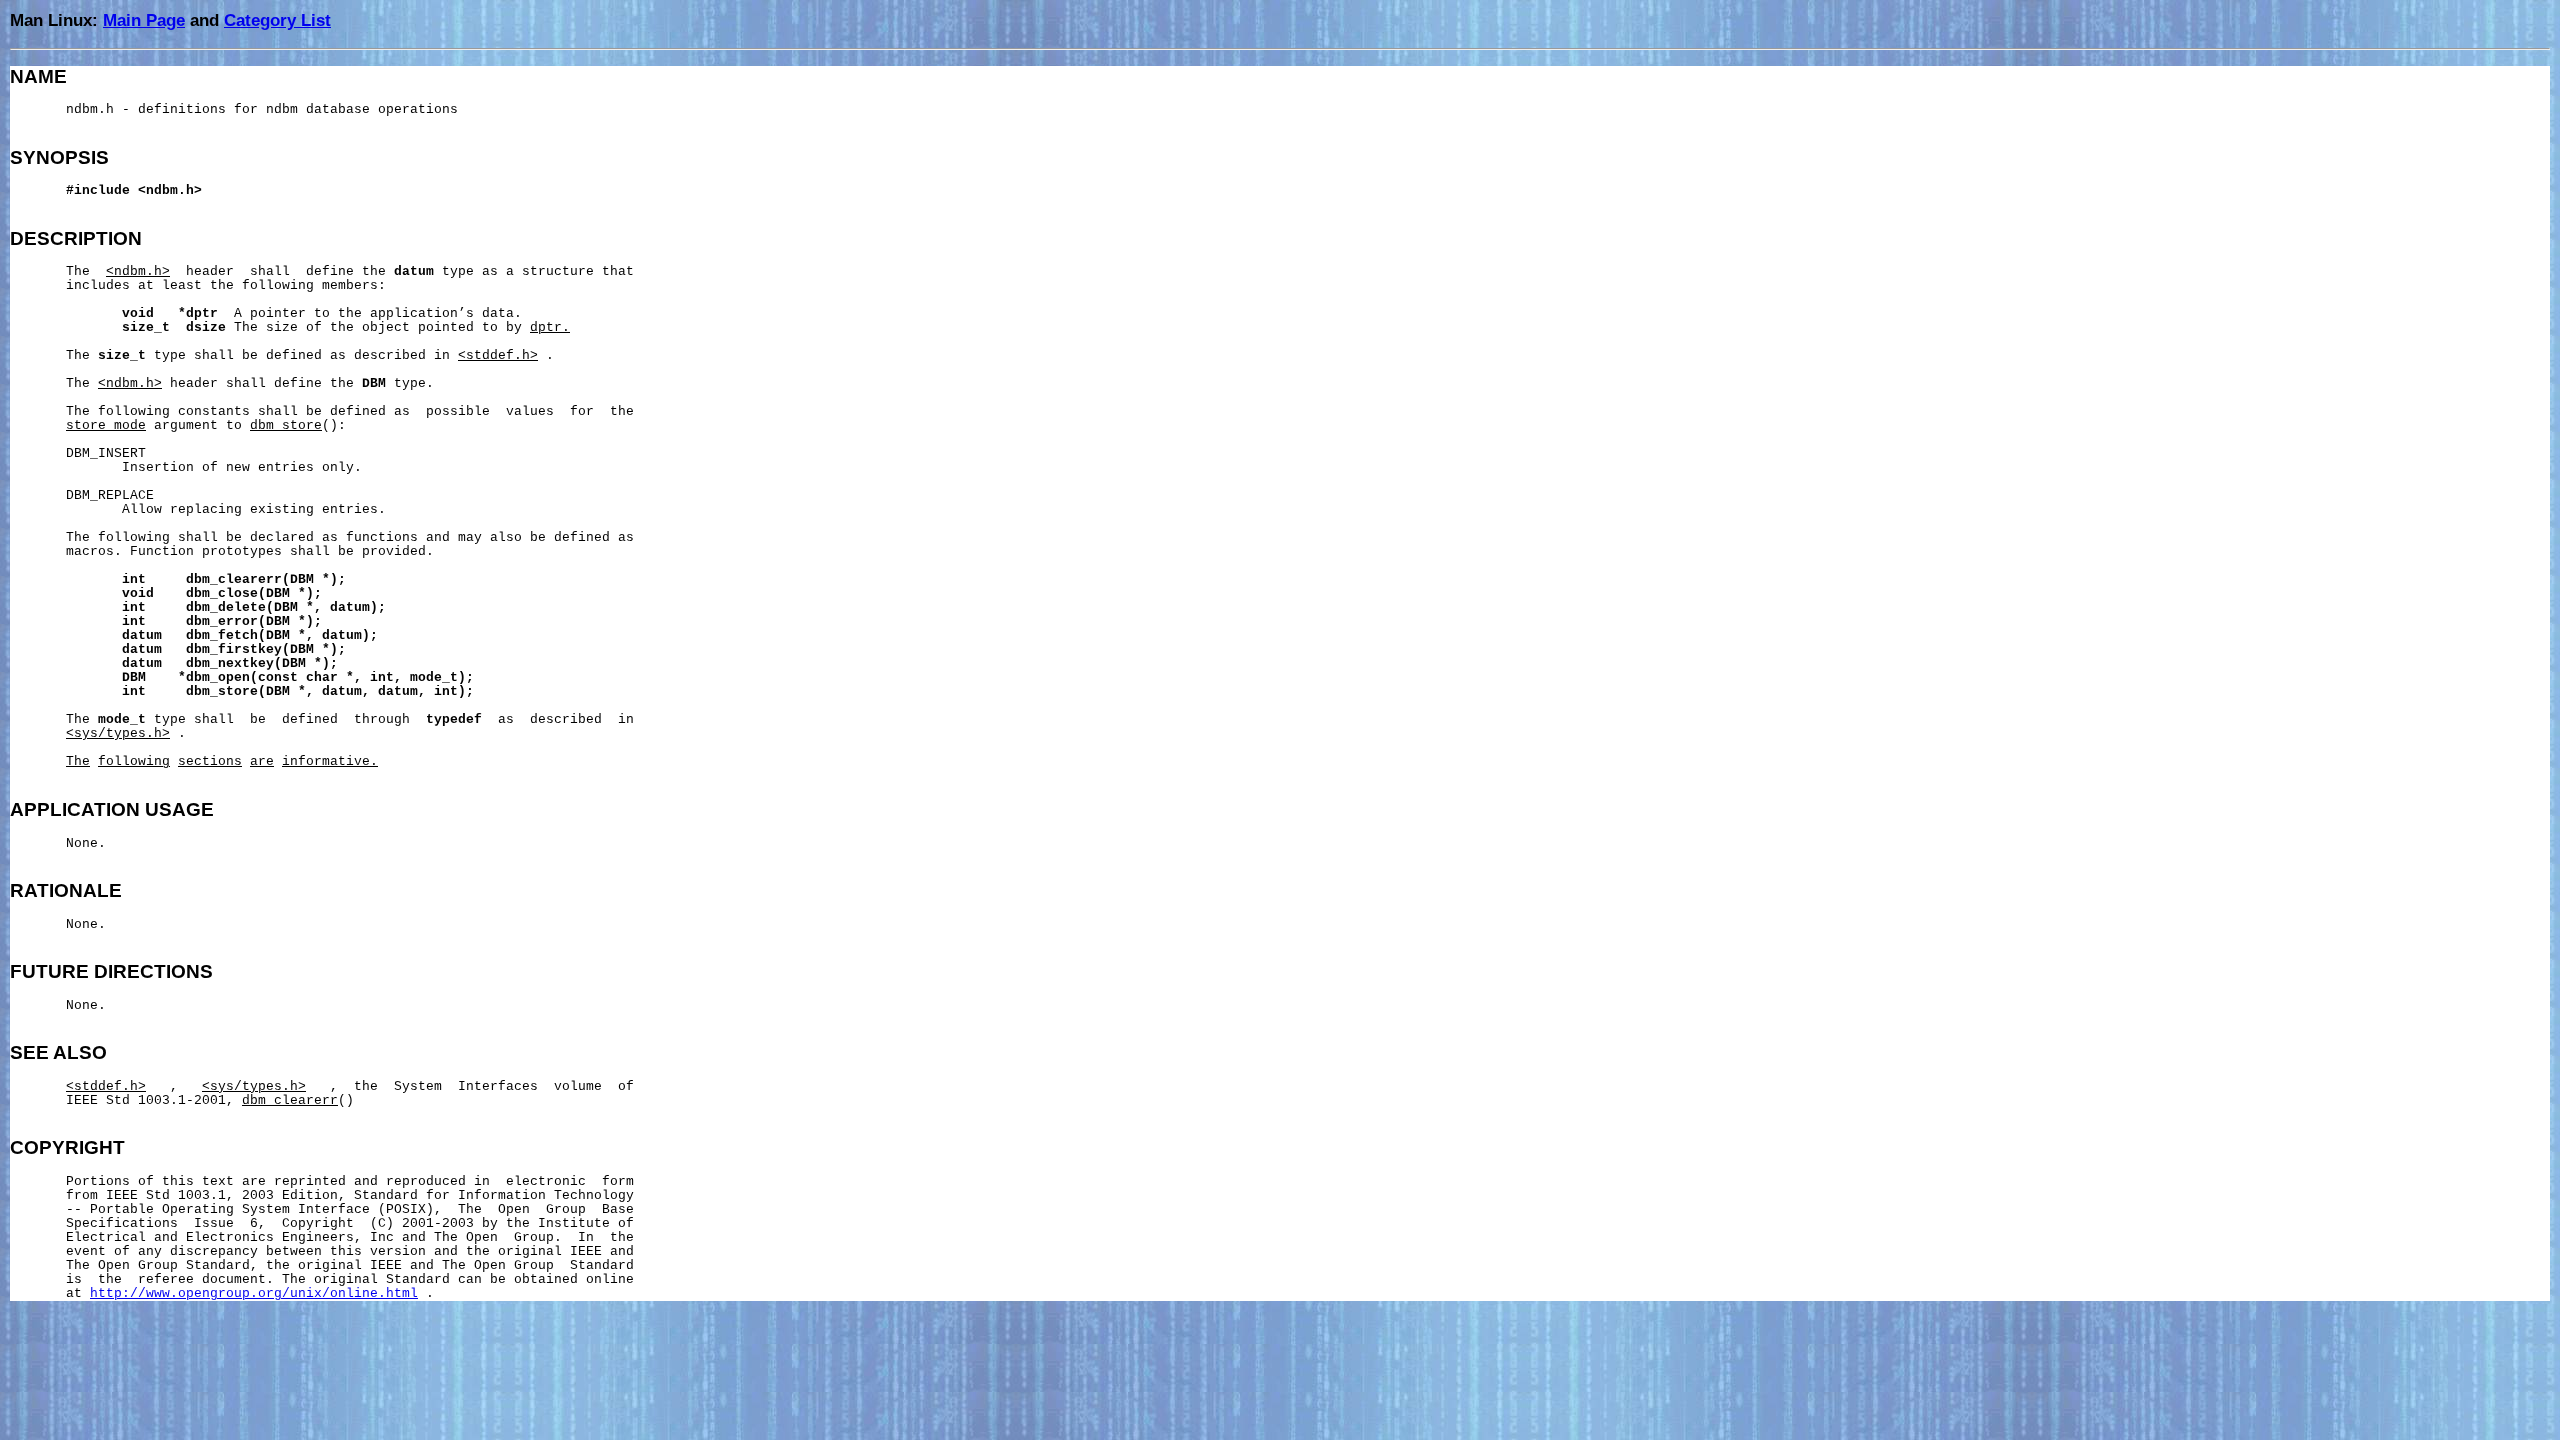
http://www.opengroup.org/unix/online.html (254, 1294)
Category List (277, 20)
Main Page (144, 20)
